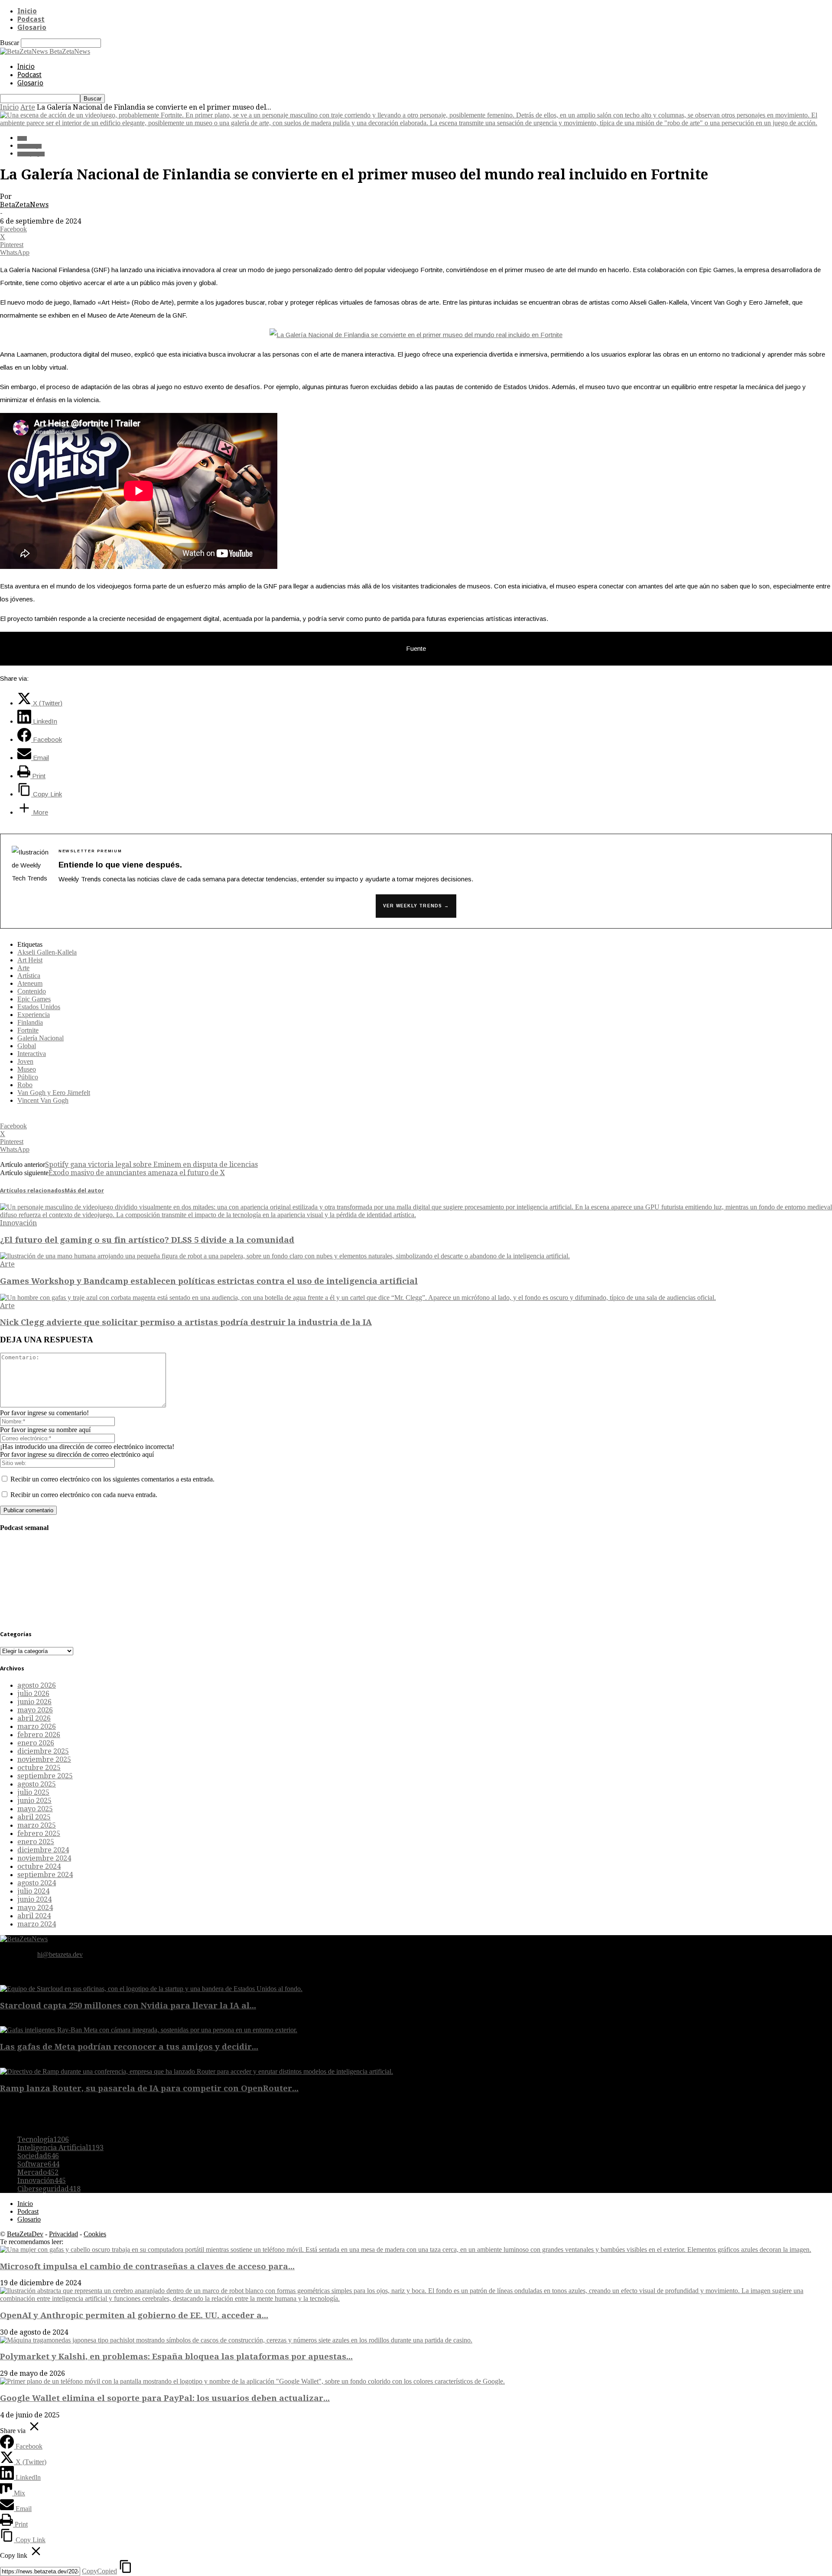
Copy (99, 2571)
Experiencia (34, 1015)
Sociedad (38, 2156)
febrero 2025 (39, 1834)
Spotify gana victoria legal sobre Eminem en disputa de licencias (151, 1165)
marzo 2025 (37, 1825)
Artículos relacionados (32, 1191)
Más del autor (84, 1191)
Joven (25, 1061)
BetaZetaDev (25, 2234)
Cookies (95, 2234)
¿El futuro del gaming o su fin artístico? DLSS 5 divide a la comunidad (147, 1240)
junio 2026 (34, 1702)
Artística (29, 976)
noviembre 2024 (44, 1858)
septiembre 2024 (45, 1875)
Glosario (32, 28)
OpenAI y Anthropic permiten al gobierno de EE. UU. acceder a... (134, 2315)
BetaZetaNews (24, 205)
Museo (27, 1069)
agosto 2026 (37, 1685)
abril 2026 (34, 1718)
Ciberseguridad (49, 2189)
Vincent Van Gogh (43, 1100)
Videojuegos (31, 154)
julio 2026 (33, 1694)
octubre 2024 (39, 1866)
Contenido (32, 991)
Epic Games (34, 999)
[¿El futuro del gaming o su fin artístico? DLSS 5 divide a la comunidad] (416, 1215)
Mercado (38, 2172)
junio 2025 (34, 1801)
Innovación (18, 1223)
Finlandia (30, 1022)
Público (28, 1077)
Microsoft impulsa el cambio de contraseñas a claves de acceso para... (147, 2266)
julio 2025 (33, 1792)
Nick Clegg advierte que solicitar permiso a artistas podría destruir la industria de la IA (186, 1322)
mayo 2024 (35, 1908)
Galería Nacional (41, 1038)
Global (27, 1046)
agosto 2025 (37, 1784)
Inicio (27, 11)
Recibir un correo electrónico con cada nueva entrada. (84, 1495)
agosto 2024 (37, 1883)
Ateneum (30, 983)
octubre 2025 (39, 1768)
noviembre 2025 (44, 1759)
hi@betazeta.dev (60, 1954)
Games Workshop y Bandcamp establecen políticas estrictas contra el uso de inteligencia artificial (209, 1281)
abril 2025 (34, 1817)
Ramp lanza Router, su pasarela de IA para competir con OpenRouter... (149, 2088)
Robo (25, 1085)
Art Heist (30, 960)
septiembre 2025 (45, 1776)
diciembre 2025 (43, 1751)
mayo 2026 (35, 1710)
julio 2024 (33, 1891)
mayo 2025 (35, 1809)
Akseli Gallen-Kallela (47, 952)
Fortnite (28, 1030)
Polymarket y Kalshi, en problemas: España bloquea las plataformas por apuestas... (176, 2357)
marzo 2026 (37, 1727)
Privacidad (63, 2234)
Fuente (416, 648)
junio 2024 (34, 1899)
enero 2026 (36, 1743)
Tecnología (29, 146)
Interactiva (32, 1054)
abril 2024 (34, 1916)
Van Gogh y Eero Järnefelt (54, 1093)
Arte (28, 107)
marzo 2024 (37, 1924)
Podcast (31, 19)
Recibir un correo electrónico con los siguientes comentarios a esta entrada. (112, 1479)
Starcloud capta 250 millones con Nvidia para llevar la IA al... (128, 2006)
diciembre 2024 (43, 1850)
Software (38, 2164)
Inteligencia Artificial (60, 2148)
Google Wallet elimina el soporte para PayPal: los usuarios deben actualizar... (165, 2398)
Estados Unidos (39, 1007)
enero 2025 (36, 1842)
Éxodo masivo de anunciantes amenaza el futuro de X (137, 1173)
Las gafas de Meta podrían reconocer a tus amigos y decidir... (129, 2047)
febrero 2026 (39, 1735)
